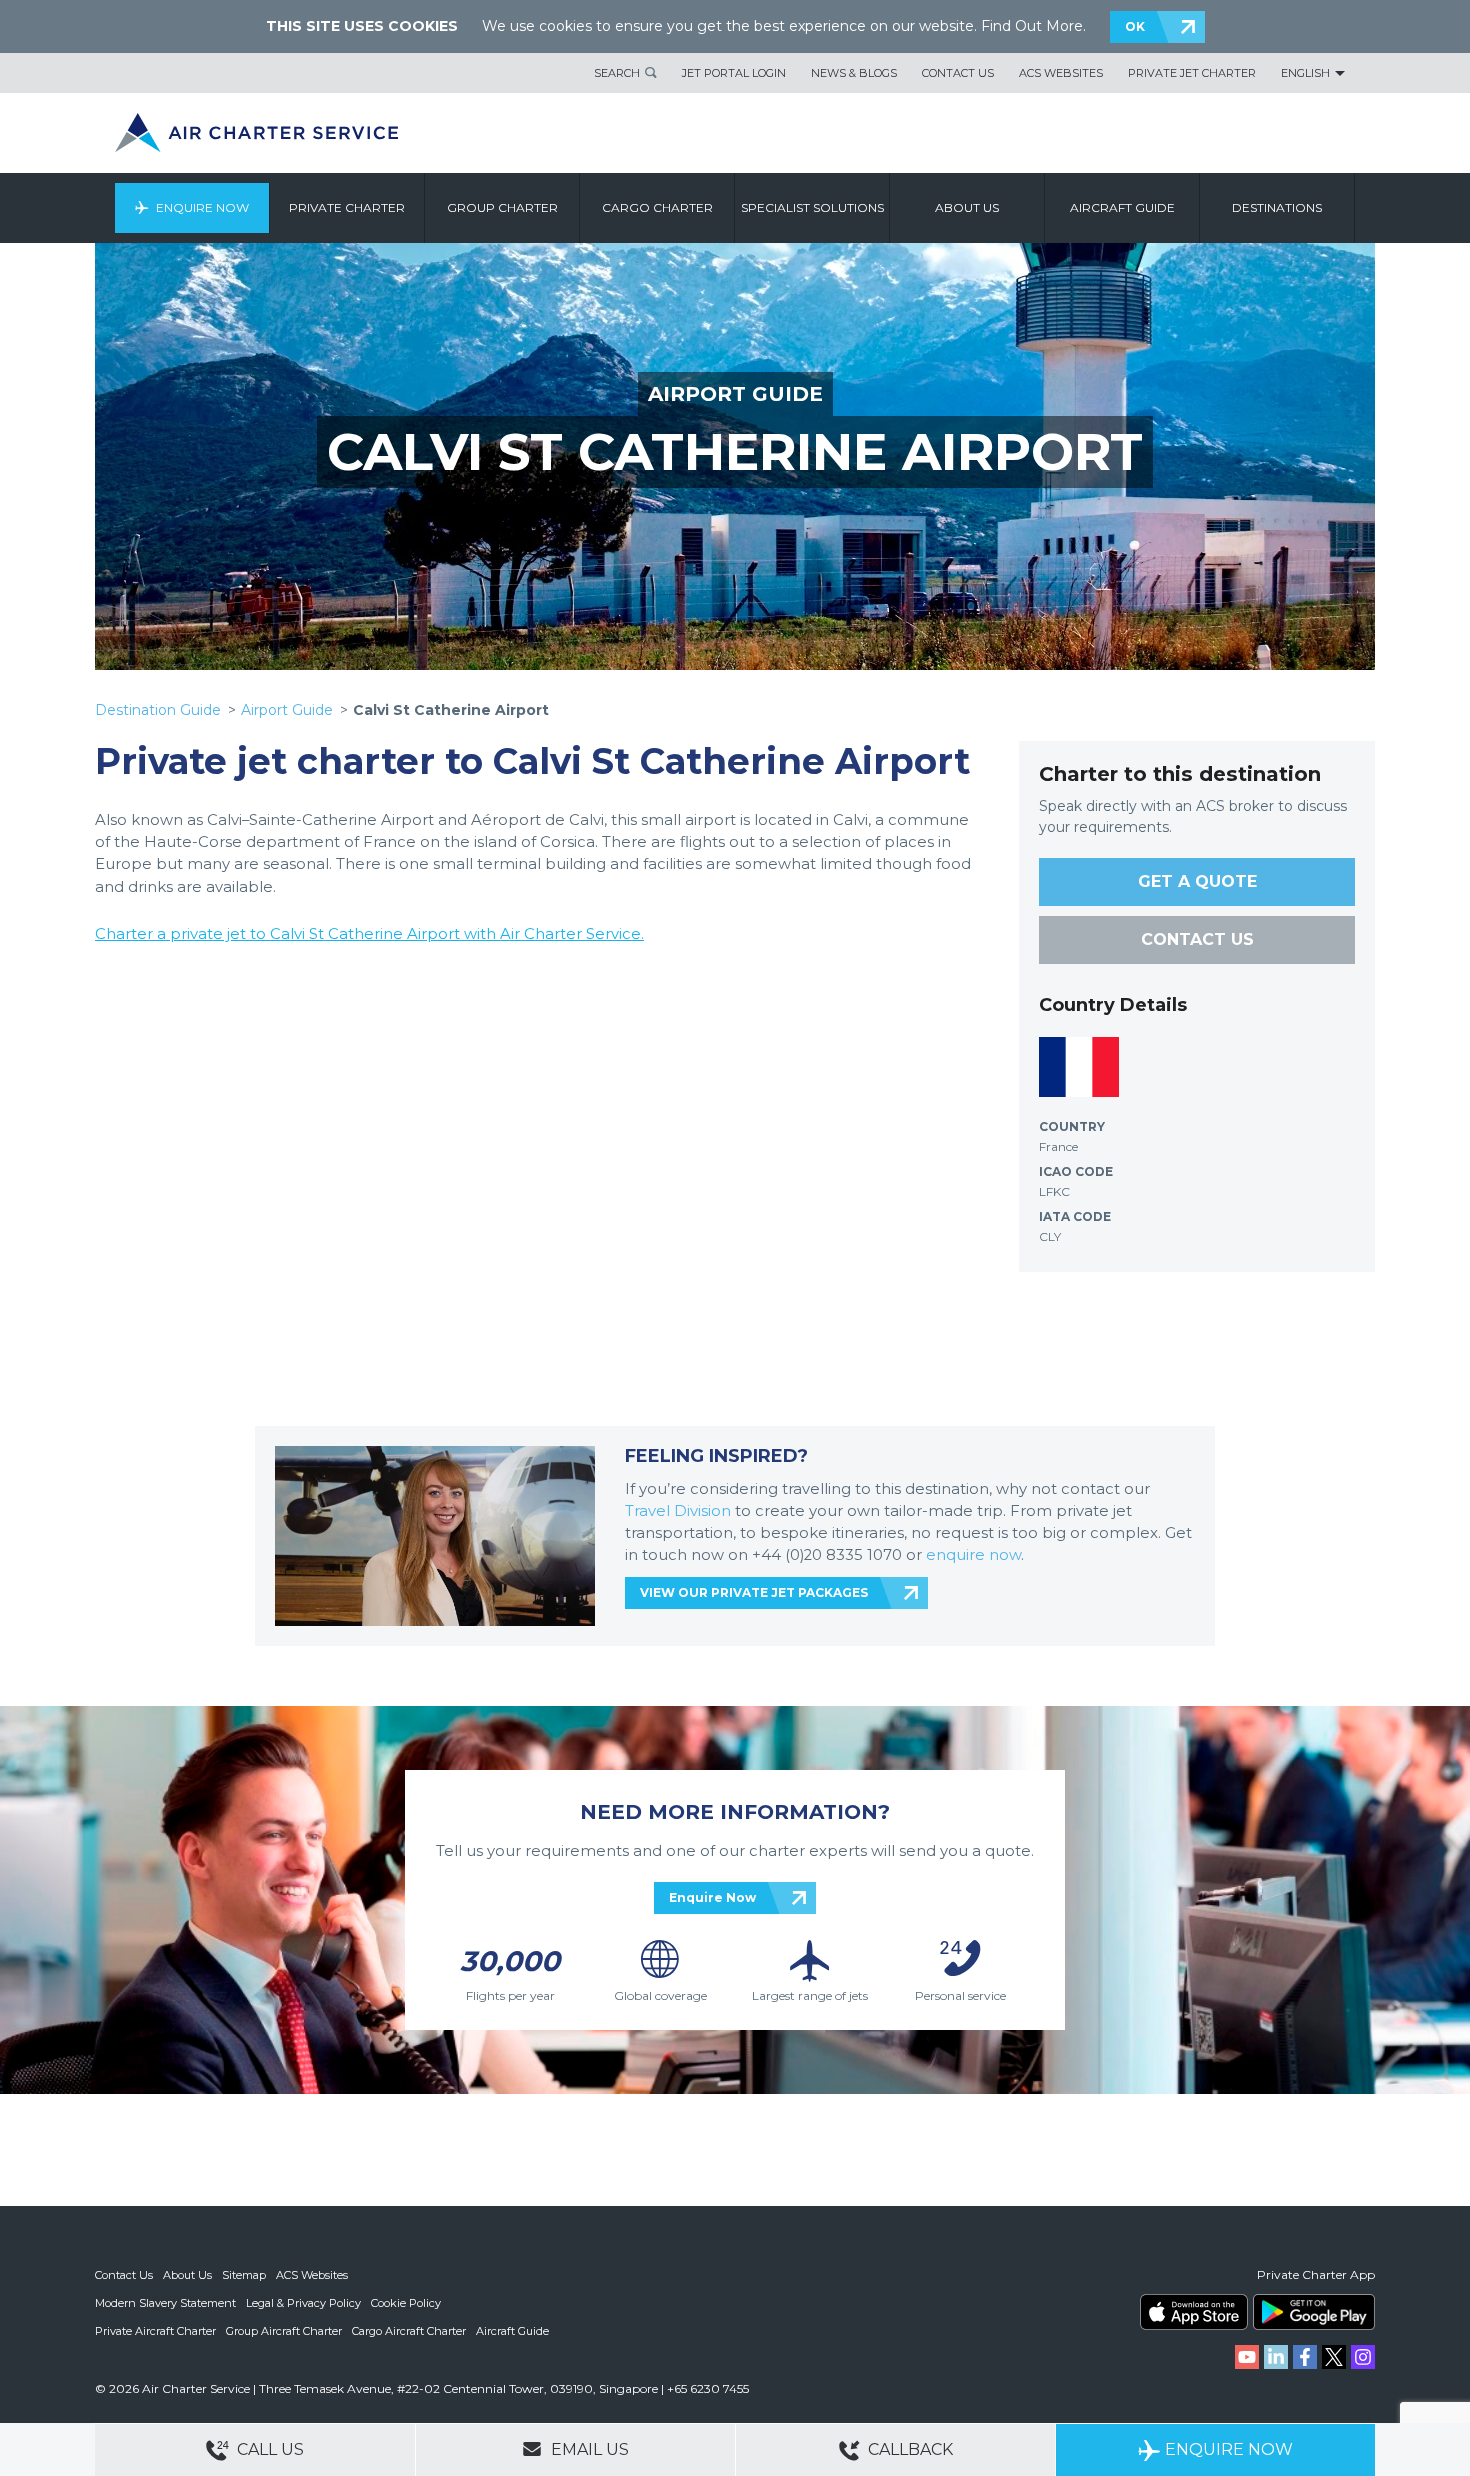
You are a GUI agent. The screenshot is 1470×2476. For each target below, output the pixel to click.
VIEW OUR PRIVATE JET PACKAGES (754, 1592)
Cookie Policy (406, 2303)
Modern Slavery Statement (165, 2303)
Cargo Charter (657, 207)
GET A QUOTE (1197, 881)
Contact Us (958, 73)
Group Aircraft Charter (284, 2331)
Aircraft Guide (1122, 207)
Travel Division (678, 1511)
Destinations (1277, 207)
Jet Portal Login (734, 73)
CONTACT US (1197, 939)
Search (617, 73)
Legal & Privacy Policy (303, 2303)
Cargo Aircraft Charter (409, 2331)
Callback (908, 2449)
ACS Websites (1061, 73)
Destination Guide (158, 710)
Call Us (268, 2449)
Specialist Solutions (812, 207)
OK (1135, 26)
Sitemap (244, 2275)
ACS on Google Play (1314, 2312)
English (1305, 73)
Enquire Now (202, 207)
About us (967, 207)
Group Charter (502, 207)
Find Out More (1032, 26)
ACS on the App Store (1194, 2312)
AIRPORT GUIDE (735, 393)
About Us (187, 2275)
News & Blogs (854, 73)
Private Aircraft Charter (155, 2331)
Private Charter (347, 207)
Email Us (588, 2449)
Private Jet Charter (1192, 73)
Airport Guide (287, 710)
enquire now (973, 1555)
